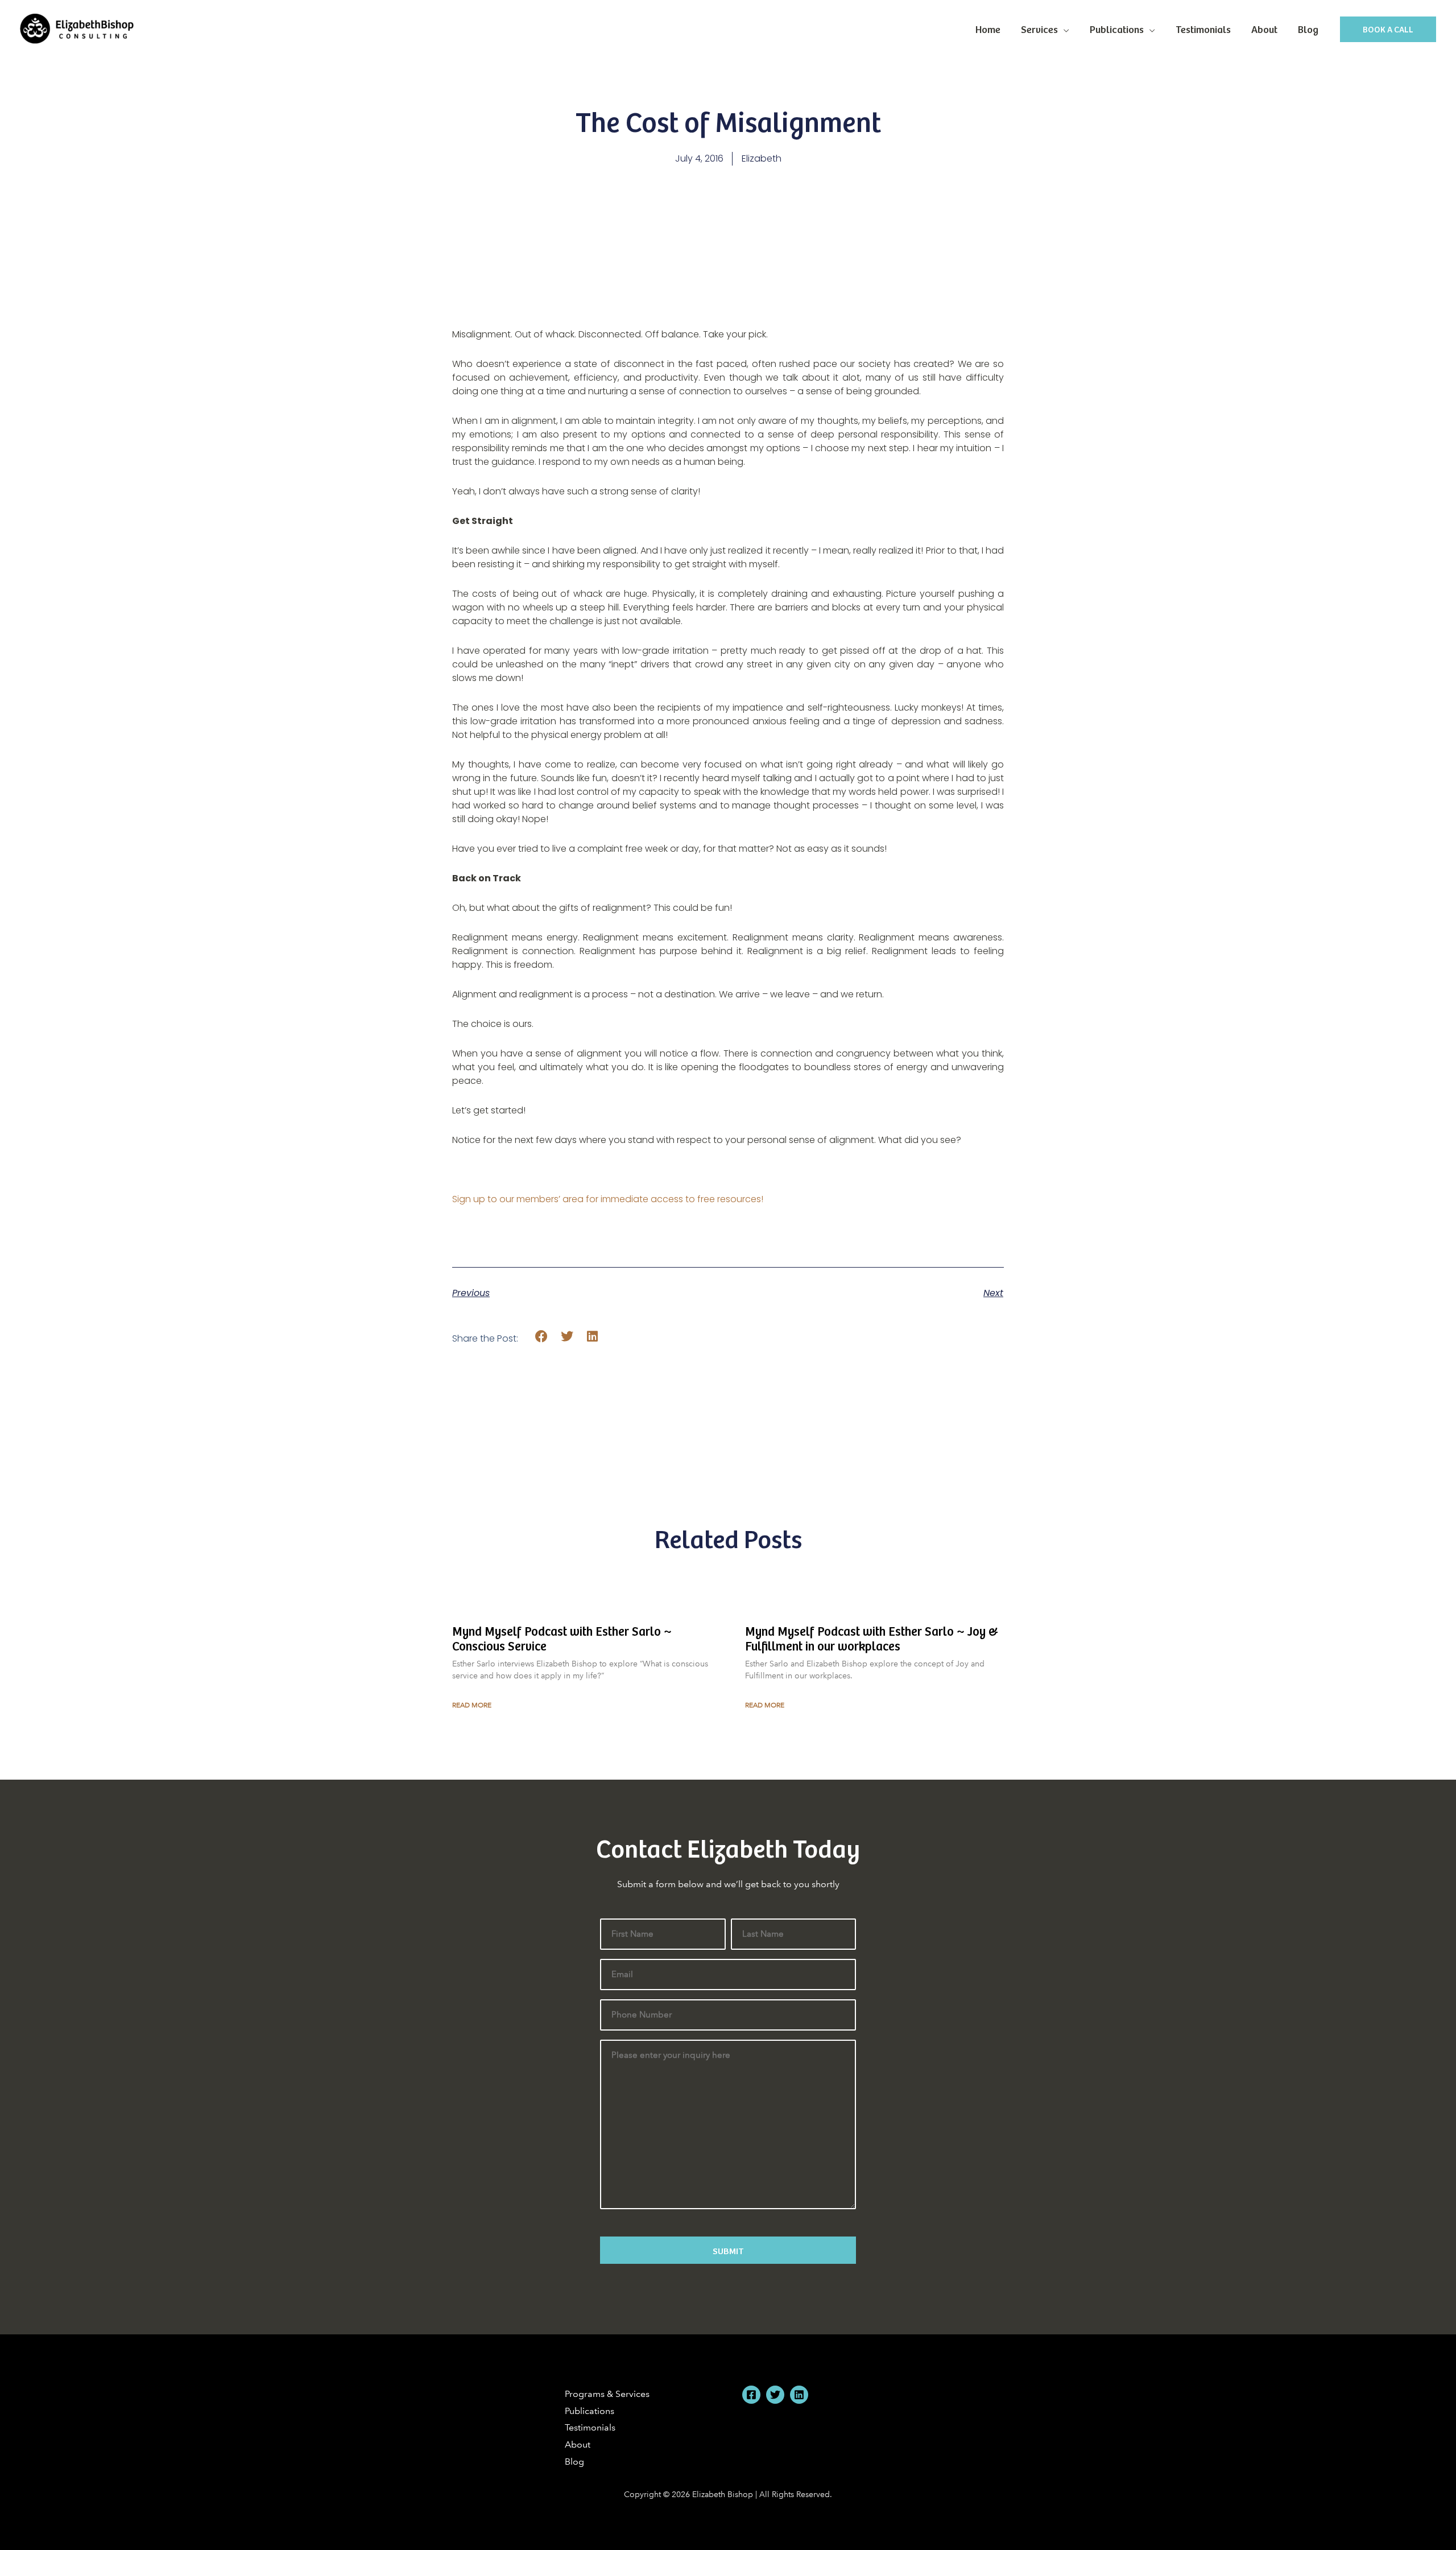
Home (988, 29)
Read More (472, 1705)
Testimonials (1203, 29)
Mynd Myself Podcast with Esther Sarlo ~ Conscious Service (562, 1638)
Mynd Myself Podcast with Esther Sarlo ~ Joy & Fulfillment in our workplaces (872, 1638)
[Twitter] (775, 2395)
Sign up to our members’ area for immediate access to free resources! (608, 1199)
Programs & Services (607, 2394)
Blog (1308, 29)
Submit (728, 2250)
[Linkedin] (799, 2395)
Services (1039, 29)
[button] (1388, 29)
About (1264, 29)
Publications (1117, 29)
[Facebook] (751, 2395)
